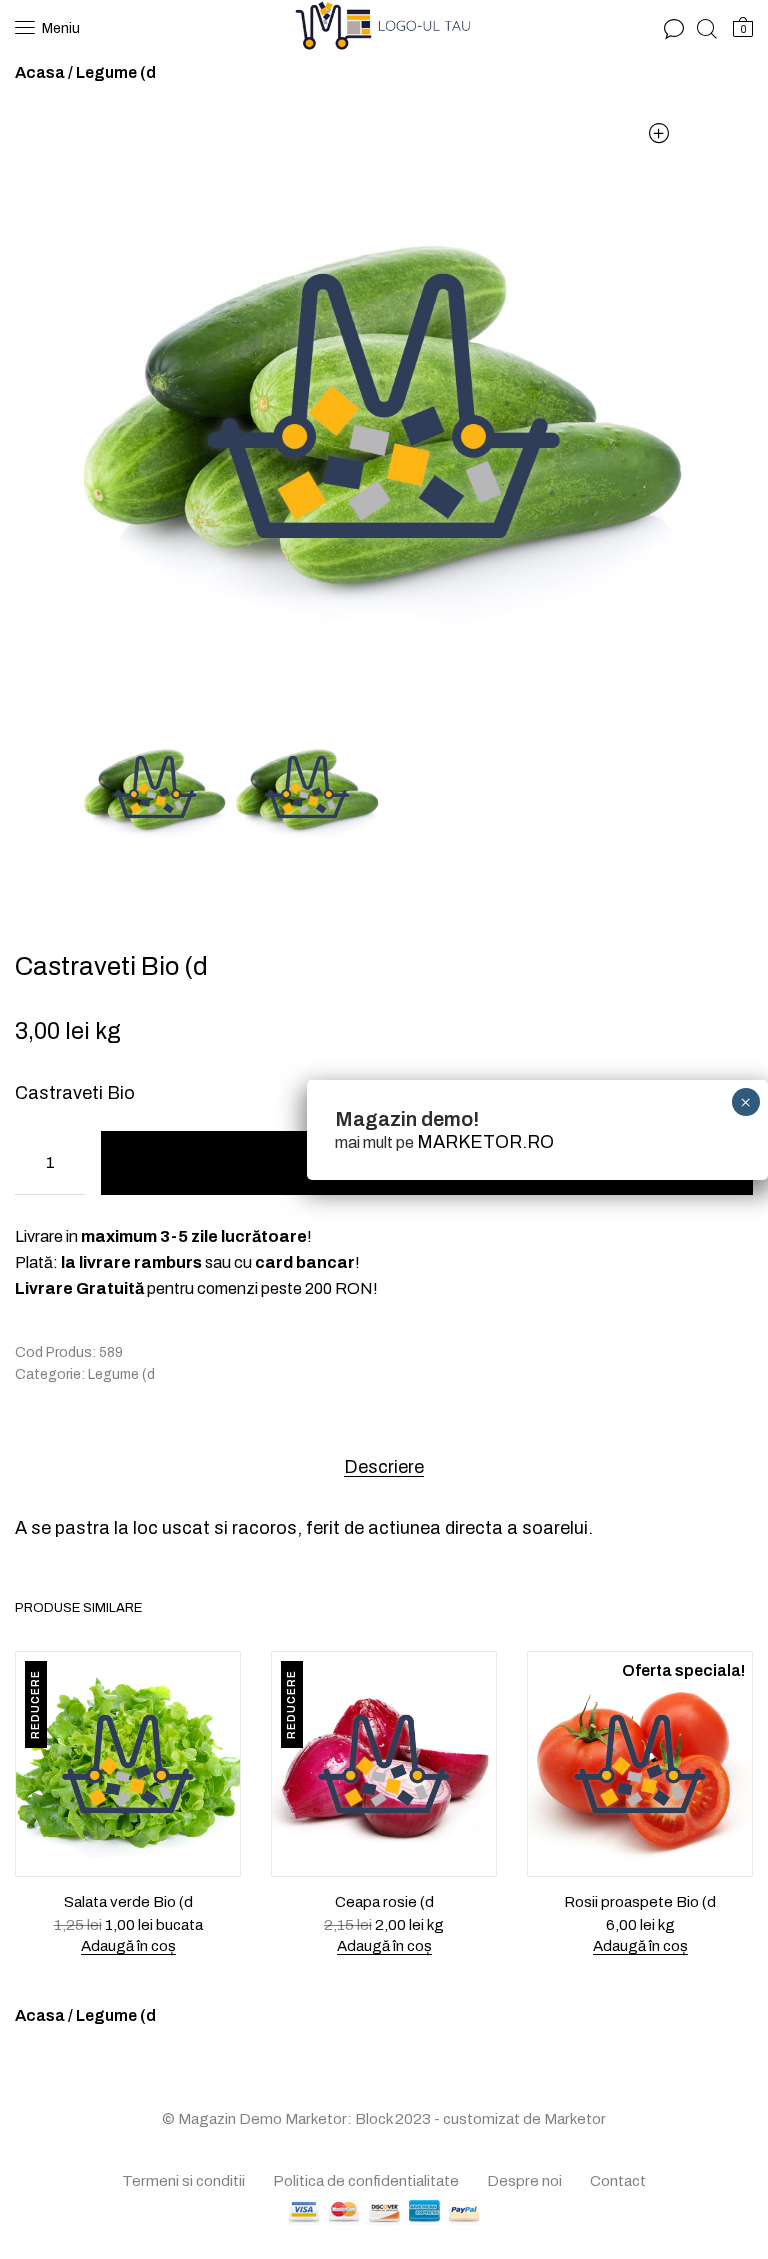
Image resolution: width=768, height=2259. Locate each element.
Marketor (575, 2119)
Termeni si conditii (183, 2181)
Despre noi (524, 2181)
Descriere (384, 1467)
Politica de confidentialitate (366, 2181)
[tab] (384, 1466)
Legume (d (116, 72)
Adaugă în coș (128, 1946)
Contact (618, 2181)
